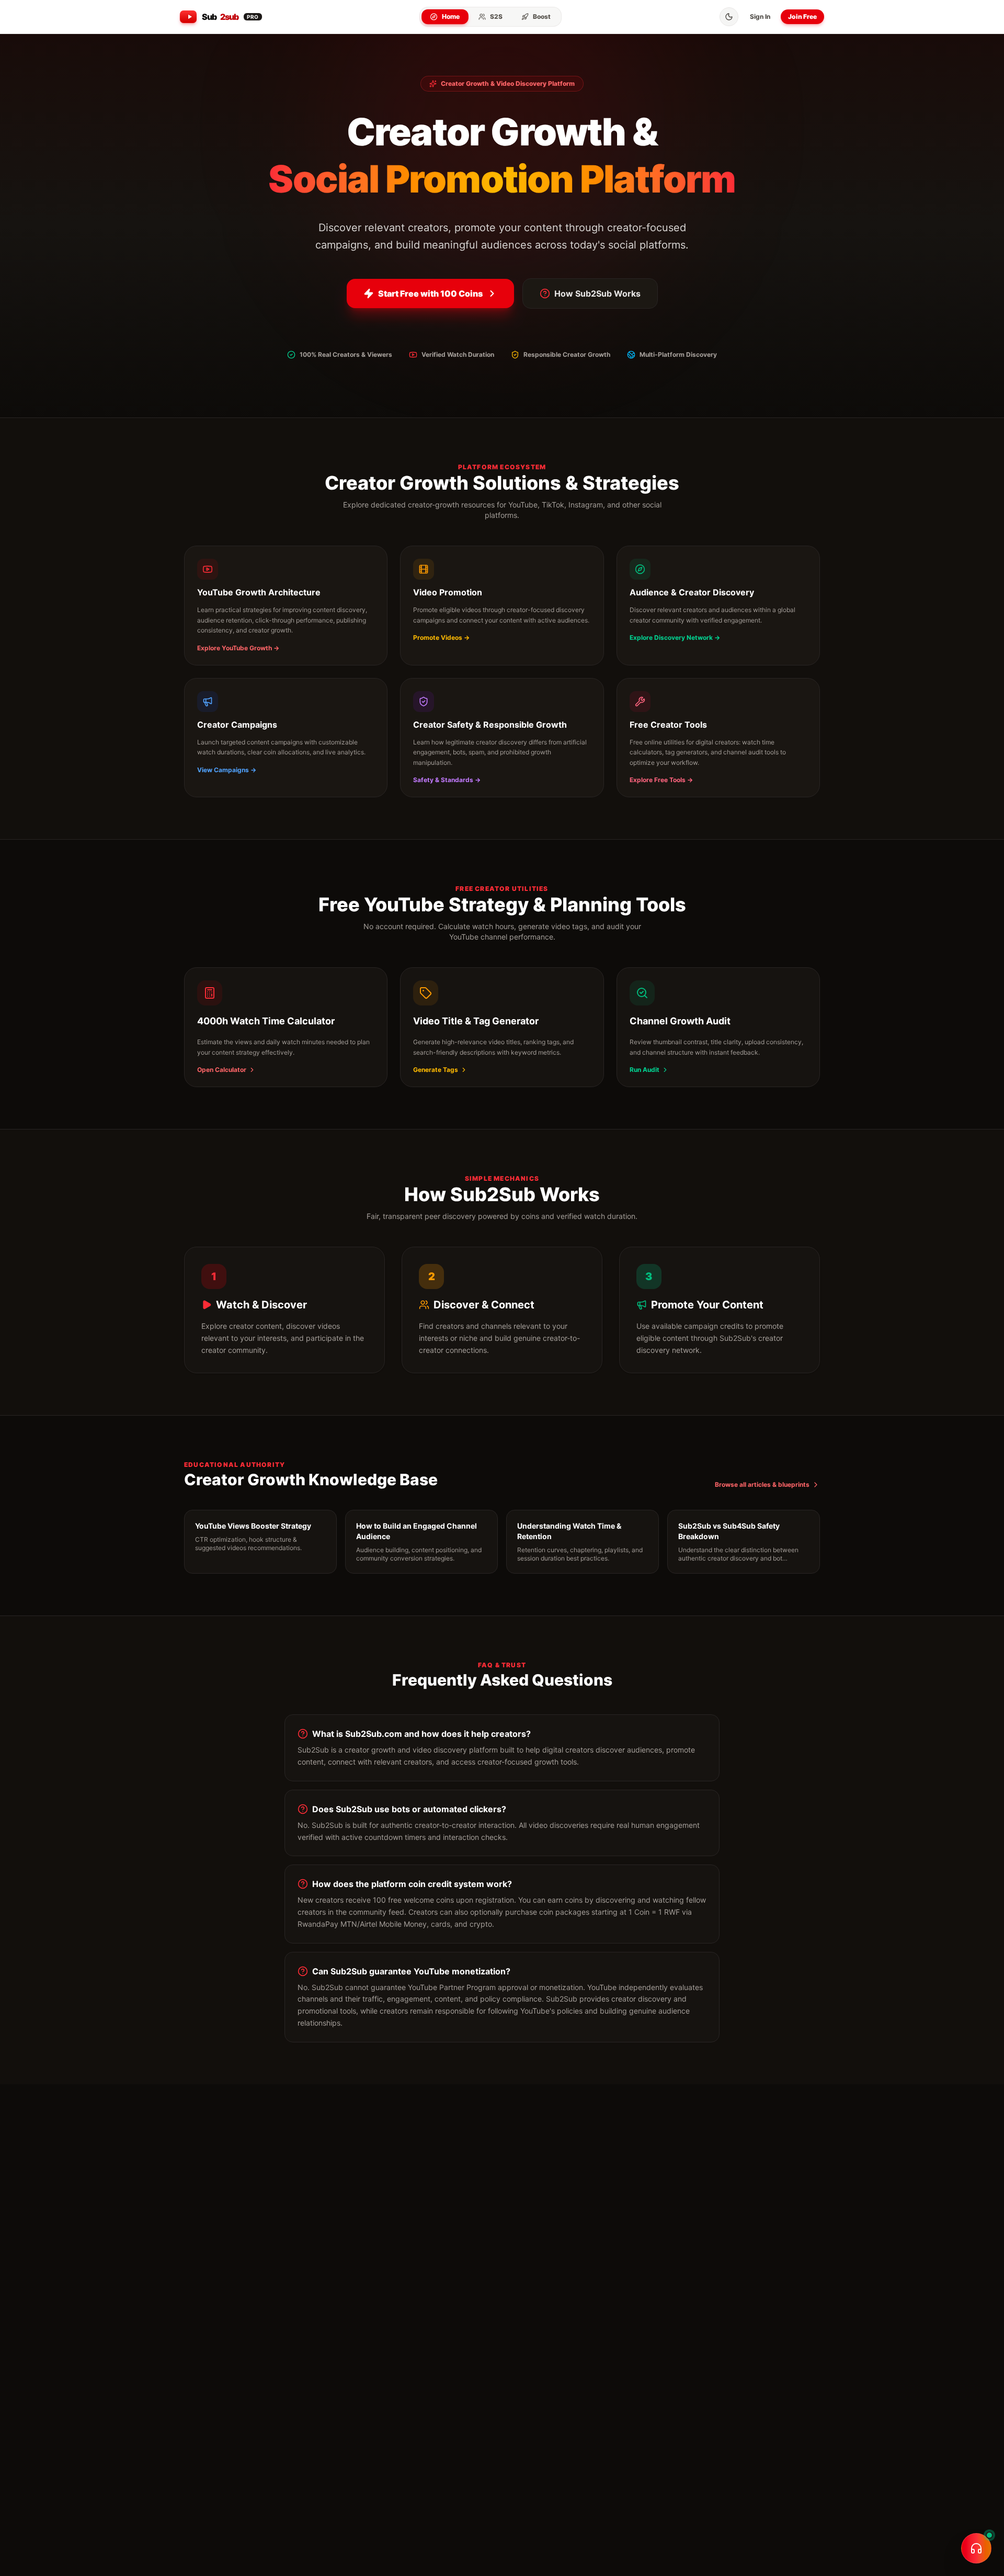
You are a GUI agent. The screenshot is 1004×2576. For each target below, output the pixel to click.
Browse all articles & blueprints (762, 1484)
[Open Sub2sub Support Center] (976, 2548)
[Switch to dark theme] (729, 17)
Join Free (802, 16)
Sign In (760, 16)
